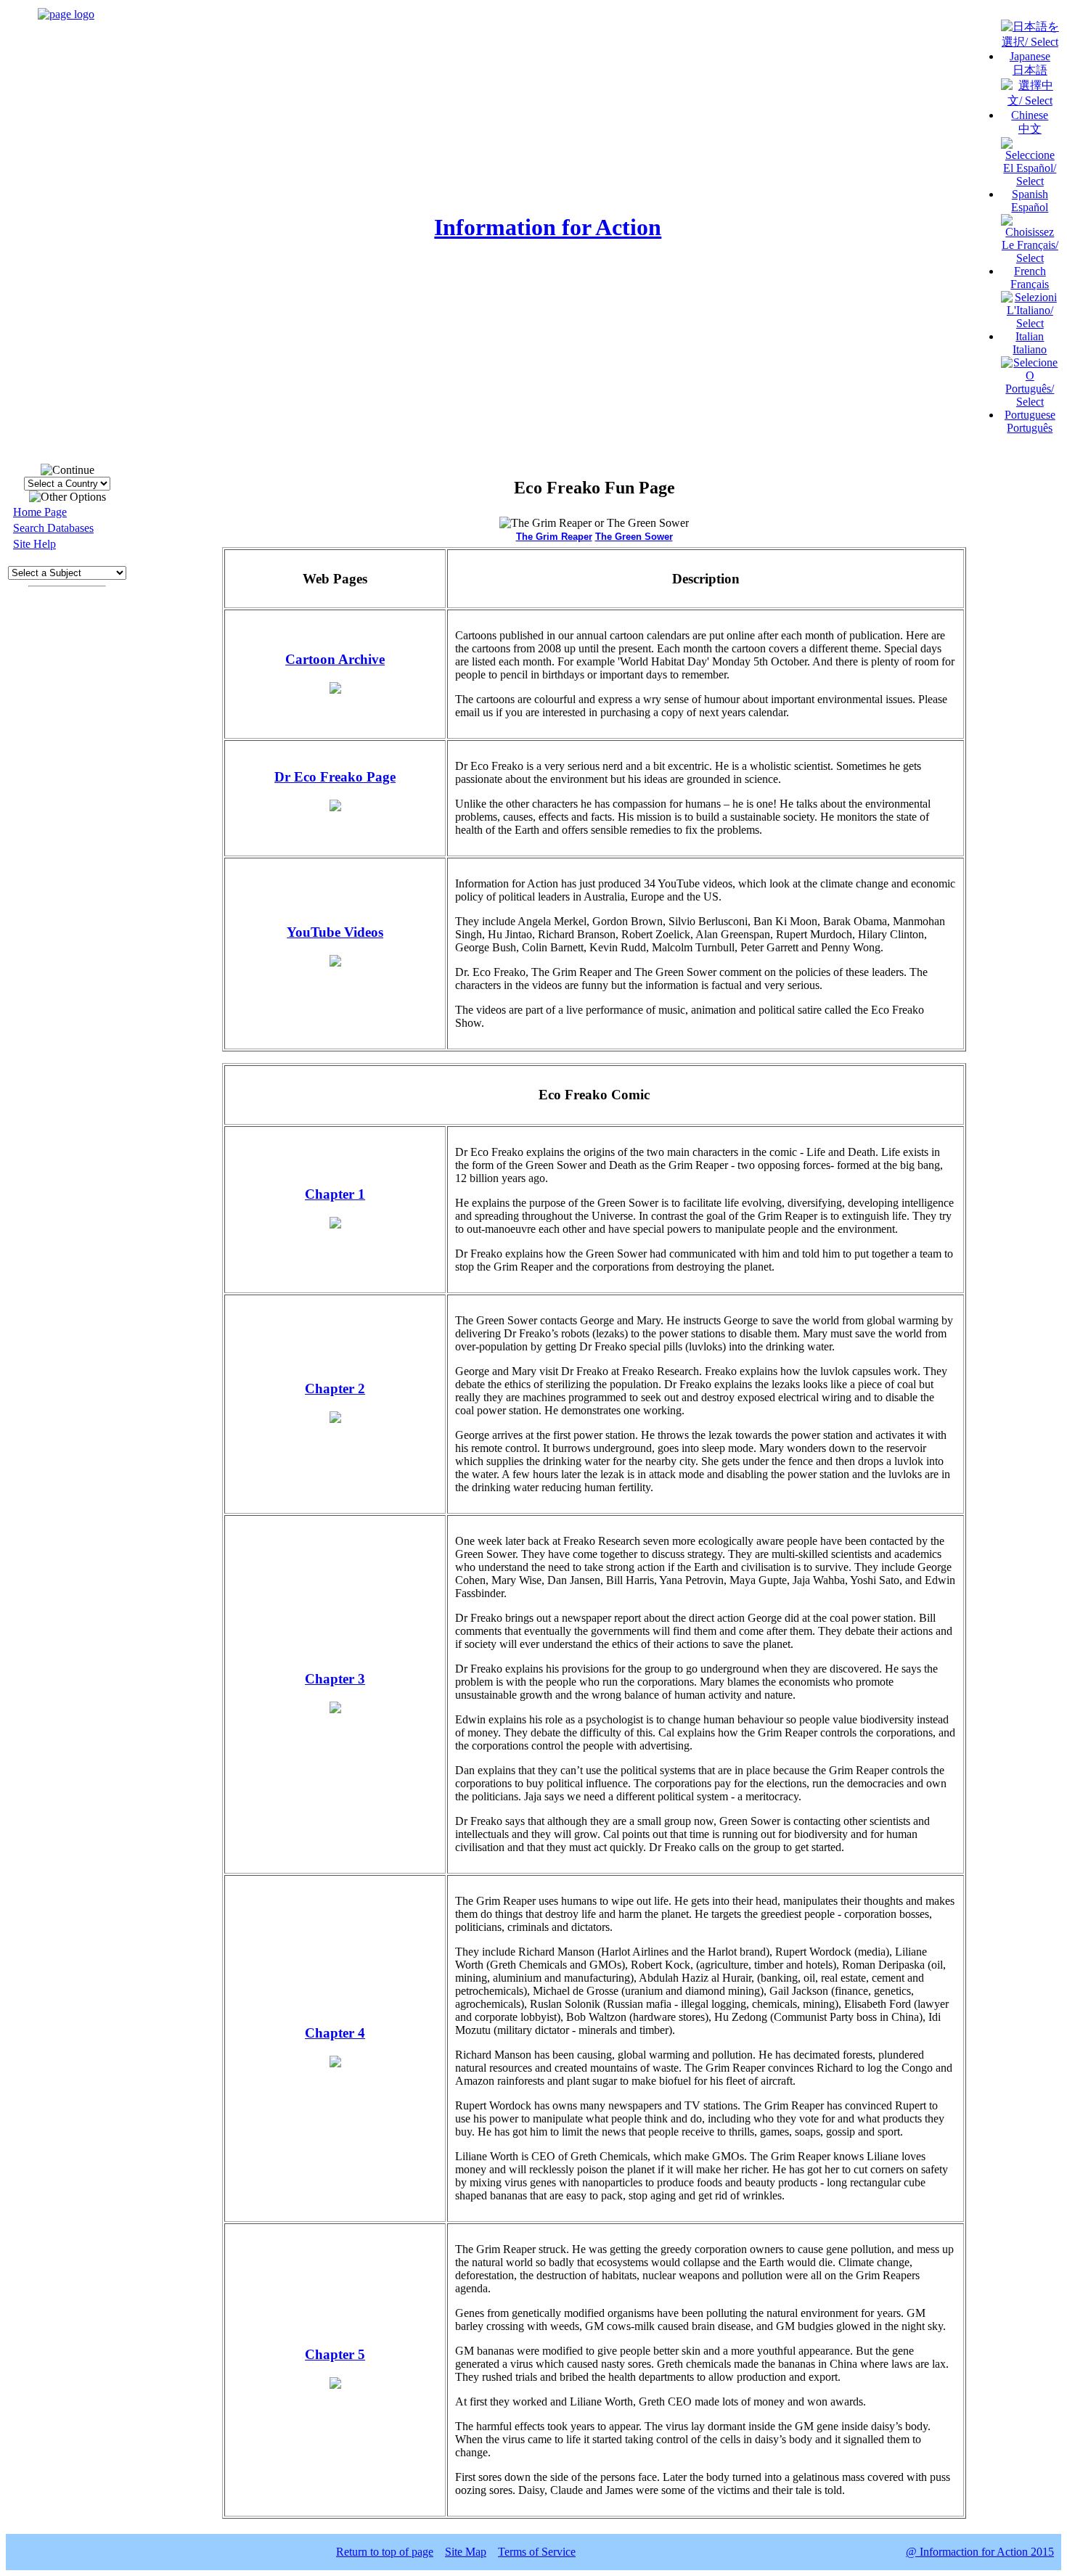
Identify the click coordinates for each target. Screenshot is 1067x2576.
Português (1030, 428)
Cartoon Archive (335, 659)
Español (1030, 207)
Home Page (40, 512)
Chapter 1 (335, 1194)
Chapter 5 (335, 2354)
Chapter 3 (335, 1679)
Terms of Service (537, 2552)
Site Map (466, 2552)
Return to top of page (385, 2552)
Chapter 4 (335, 2033)
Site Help (34, 544)
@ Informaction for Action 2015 (980, 2552)
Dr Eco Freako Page (335, 777)
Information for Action (548, 227)
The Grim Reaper (554, 537)
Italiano (1030, 349)
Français (1030, 284)
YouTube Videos (335, 932)
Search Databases (53, 528)
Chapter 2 (335, 1389)
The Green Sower (634, 537)
